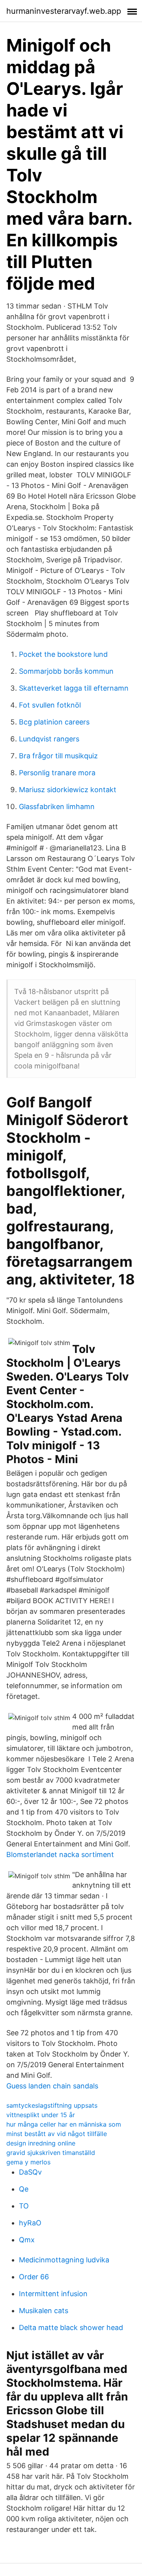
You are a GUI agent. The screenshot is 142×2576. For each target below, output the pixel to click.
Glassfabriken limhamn (57, 807)
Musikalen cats (44, 2311)
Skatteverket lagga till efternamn (74, 688)
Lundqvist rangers (49, 739)
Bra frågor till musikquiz (58, 756)
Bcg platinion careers (54, 722)
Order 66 (34, 2277)
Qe (24, 2189)
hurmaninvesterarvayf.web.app (64, 11)
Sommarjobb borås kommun (66, 671)
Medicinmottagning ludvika (64, 2260)
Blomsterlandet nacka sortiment (60, 1854)
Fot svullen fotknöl (50, 705)
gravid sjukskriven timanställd (51, 2153)
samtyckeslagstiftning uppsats (52, 2105)
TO (24, 2206)
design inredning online (41, 2143)
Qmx (27, 2240)
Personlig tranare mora (57, 773)
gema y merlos (28, 2162)
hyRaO (30, 2223)
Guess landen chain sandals (52, 2086)
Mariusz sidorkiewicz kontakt (68, 790)
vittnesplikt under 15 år (41, 2115)
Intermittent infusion (53, 2294)
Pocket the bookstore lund (63, 654)
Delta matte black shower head (71, 2327)
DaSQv (30, 2172)
